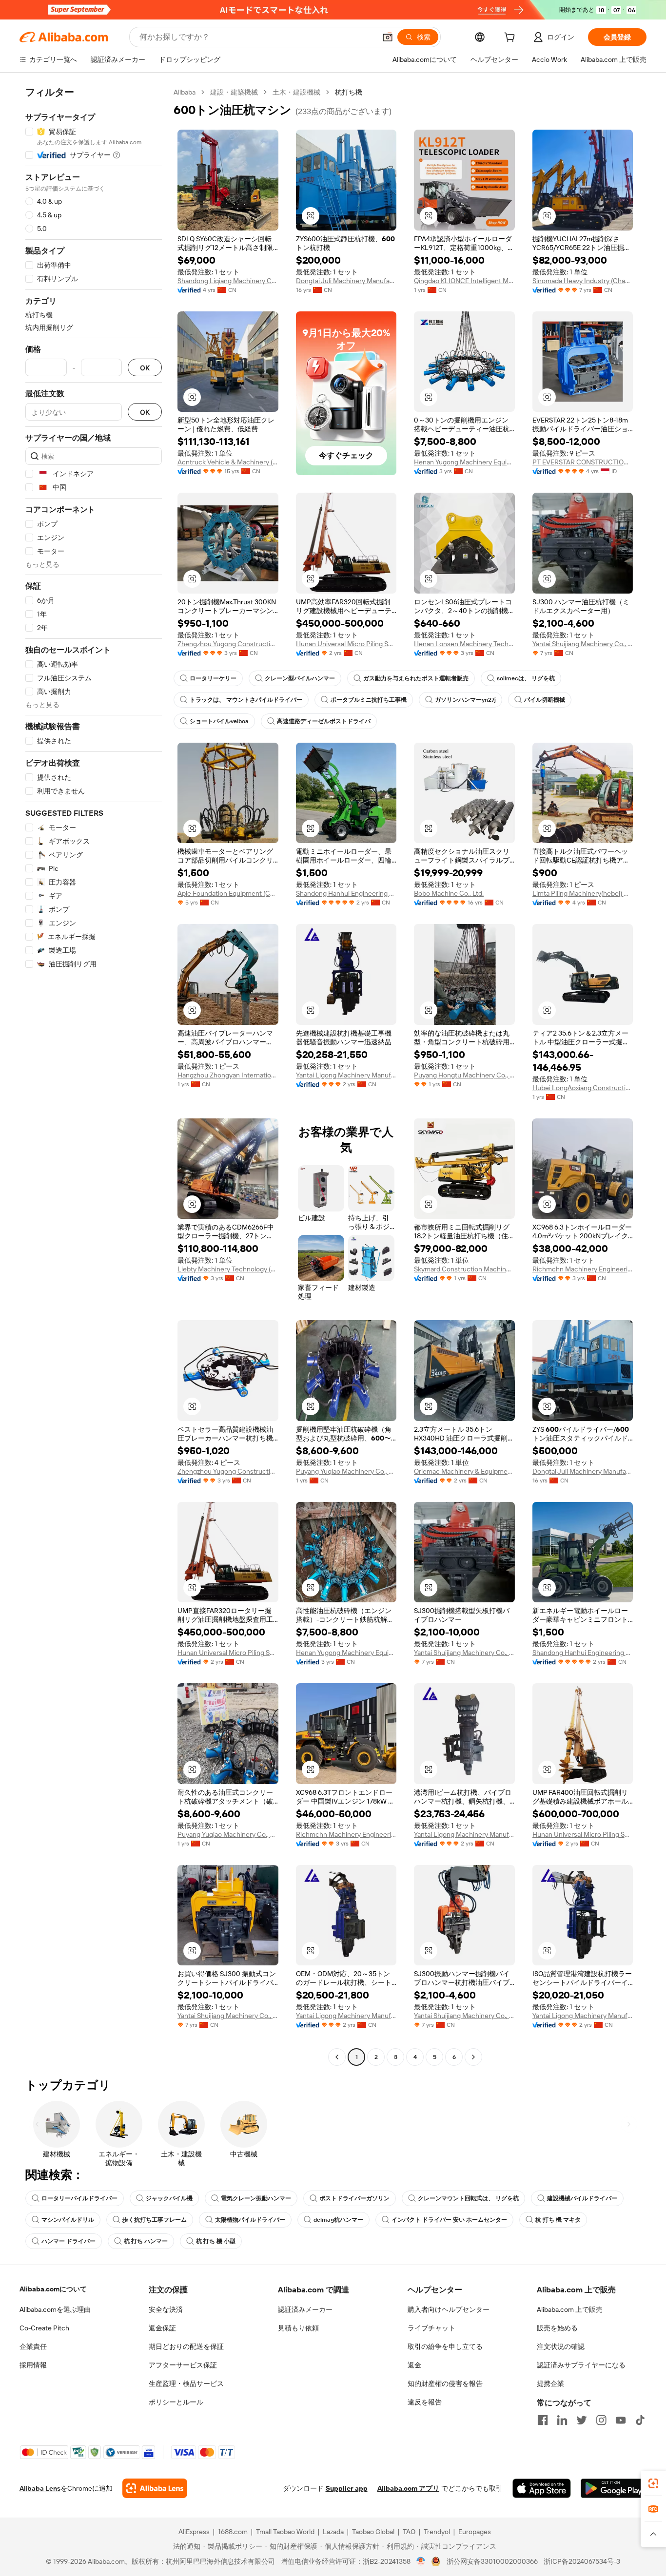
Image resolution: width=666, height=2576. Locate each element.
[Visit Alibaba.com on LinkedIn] (562, 2420)
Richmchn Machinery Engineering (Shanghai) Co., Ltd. (583, 1269)
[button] (388, 37)
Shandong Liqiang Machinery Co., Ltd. (228, 281)
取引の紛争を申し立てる (445, 2346)
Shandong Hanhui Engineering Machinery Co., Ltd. (346, 893)
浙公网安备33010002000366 (492, 2561)
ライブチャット (431, 2328)
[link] (653, 2483)
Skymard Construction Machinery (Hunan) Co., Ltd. (464, 1269)
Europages (475, 2532)
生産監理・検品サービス (186, 2384)
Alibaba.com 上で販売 (570, 2309)
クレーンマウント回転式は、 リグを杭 (468, 2198)
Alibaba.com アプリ (408, 2488)
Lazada (333, 2532)
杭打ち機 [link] (349, 92)
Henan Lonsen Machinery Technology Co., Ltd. (464, 644)
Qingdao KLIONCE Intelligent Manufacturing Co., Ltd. (464, 281)
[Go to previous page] (337, 2057)
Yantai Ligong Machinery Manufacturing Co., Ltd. (346, 1075)
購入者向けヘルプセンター (449, 2309)
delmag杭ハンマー (338, 2220)
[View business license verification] (421, 2561)
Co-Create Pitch (44, 2328)
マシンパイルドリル (68, 2220)
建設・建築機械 (234, 92)
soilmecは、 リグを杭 (526, 678)
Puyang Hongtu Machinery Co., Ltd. (464, 1075)
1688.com (233, 2532)
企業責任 (33, 2346)
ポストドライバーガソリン (354, 2198)
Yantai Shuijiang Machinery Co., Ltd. (583, 644)
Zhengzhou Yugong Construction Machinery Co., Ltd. (228, 644)
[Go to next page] (473, 2057)
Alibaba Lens (40, 2488)
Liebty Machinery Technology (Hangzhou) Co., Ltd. (228, 1269)
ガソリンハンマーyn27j (465, 700)
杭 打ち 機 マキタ (558, 2220)
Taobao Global (373, 2532)
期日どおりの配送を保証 (186, 2346)
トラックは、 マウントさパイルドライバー (246, 700)
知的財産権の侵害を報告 (445, 2384)
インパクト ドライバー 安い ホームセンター (449, 2220)
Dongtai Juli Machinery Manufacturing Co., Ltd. (346, 281)
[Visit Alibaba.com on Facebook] (543, 2420)
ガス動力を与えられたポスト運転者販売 (416, 678)
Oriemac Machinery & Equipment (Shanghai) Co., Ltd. (464, 1471)
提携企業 (550, 2384)
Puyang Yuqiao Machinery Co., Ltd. (346, 1471)
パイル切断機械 (545, 700)
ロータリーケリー (213, 678)
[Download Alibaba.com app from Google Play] (614, 2488)
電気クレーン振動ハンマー (256, 2198)
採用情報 (33, 2365)
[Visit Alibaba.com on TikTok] (640, 2420)
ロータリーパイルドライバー (79, 2198)
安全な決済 (166, 2309)
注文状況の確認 (561, 2346)
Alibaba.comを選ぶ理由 (55, 2309)
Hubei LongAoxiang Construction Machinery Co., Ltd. (583, 1088)
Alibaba (185, 92)
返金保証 (162, 2328)
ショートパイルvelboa (219, 721)
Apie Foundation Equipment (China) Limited (228, 893)
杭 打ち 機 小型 (216, 2241)
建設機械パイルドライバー (582, 2198)
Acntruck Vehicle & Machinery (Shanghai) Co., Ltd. (228, 462)
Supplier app (347, 2488)
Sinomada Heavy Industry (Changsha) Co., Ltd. (583, 281)
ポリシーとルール (176, 2402)
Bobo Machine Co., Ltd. (449, 893)
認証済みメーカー (305, 2309)
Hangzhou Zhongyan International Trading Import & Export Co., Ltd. (228, 1075)
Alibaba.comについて (53, 2289)
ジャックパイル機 (169, 2198)
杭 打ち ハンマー (146, 2241)
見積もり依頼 (298, 2328)
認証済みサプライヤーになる (581, 2365)
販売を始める (557, 2328)
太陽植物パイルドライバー (250, 2220)
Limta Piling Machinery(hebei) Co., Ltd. (583, 893)
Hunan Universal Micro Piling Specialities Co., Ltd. (346, 644)
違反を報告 (425, 2402)
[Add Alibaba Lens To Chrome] (155, 2488)
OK (145, 368)
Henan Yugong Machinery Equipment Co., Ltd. (464, 462)
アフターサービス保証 (183, 2365)
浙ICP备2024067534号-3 (582, 2561)
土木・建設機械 (296, 92)
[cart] (511, 38)
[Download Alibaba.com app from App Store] (542, 2488)
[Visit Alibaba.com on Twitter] (582, 2420)
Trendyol (437, 2532)
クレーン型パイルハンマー (300, 678)
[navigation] (94, 1076)
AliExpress (194, 2532)
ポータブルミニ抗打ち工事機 (369, 700)
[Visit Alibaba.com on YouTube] (621, 2420)
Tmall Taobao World (285, 2532)
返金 (414, 2365)
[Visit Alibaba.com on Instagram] (601, 2420)
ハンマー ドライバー (69, 2241)
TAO (409, 2532)
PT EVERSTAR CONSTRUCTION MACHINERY (583, 462)
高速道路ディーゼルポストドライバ (324, 721)
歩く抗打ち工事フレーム (155, 2220)
